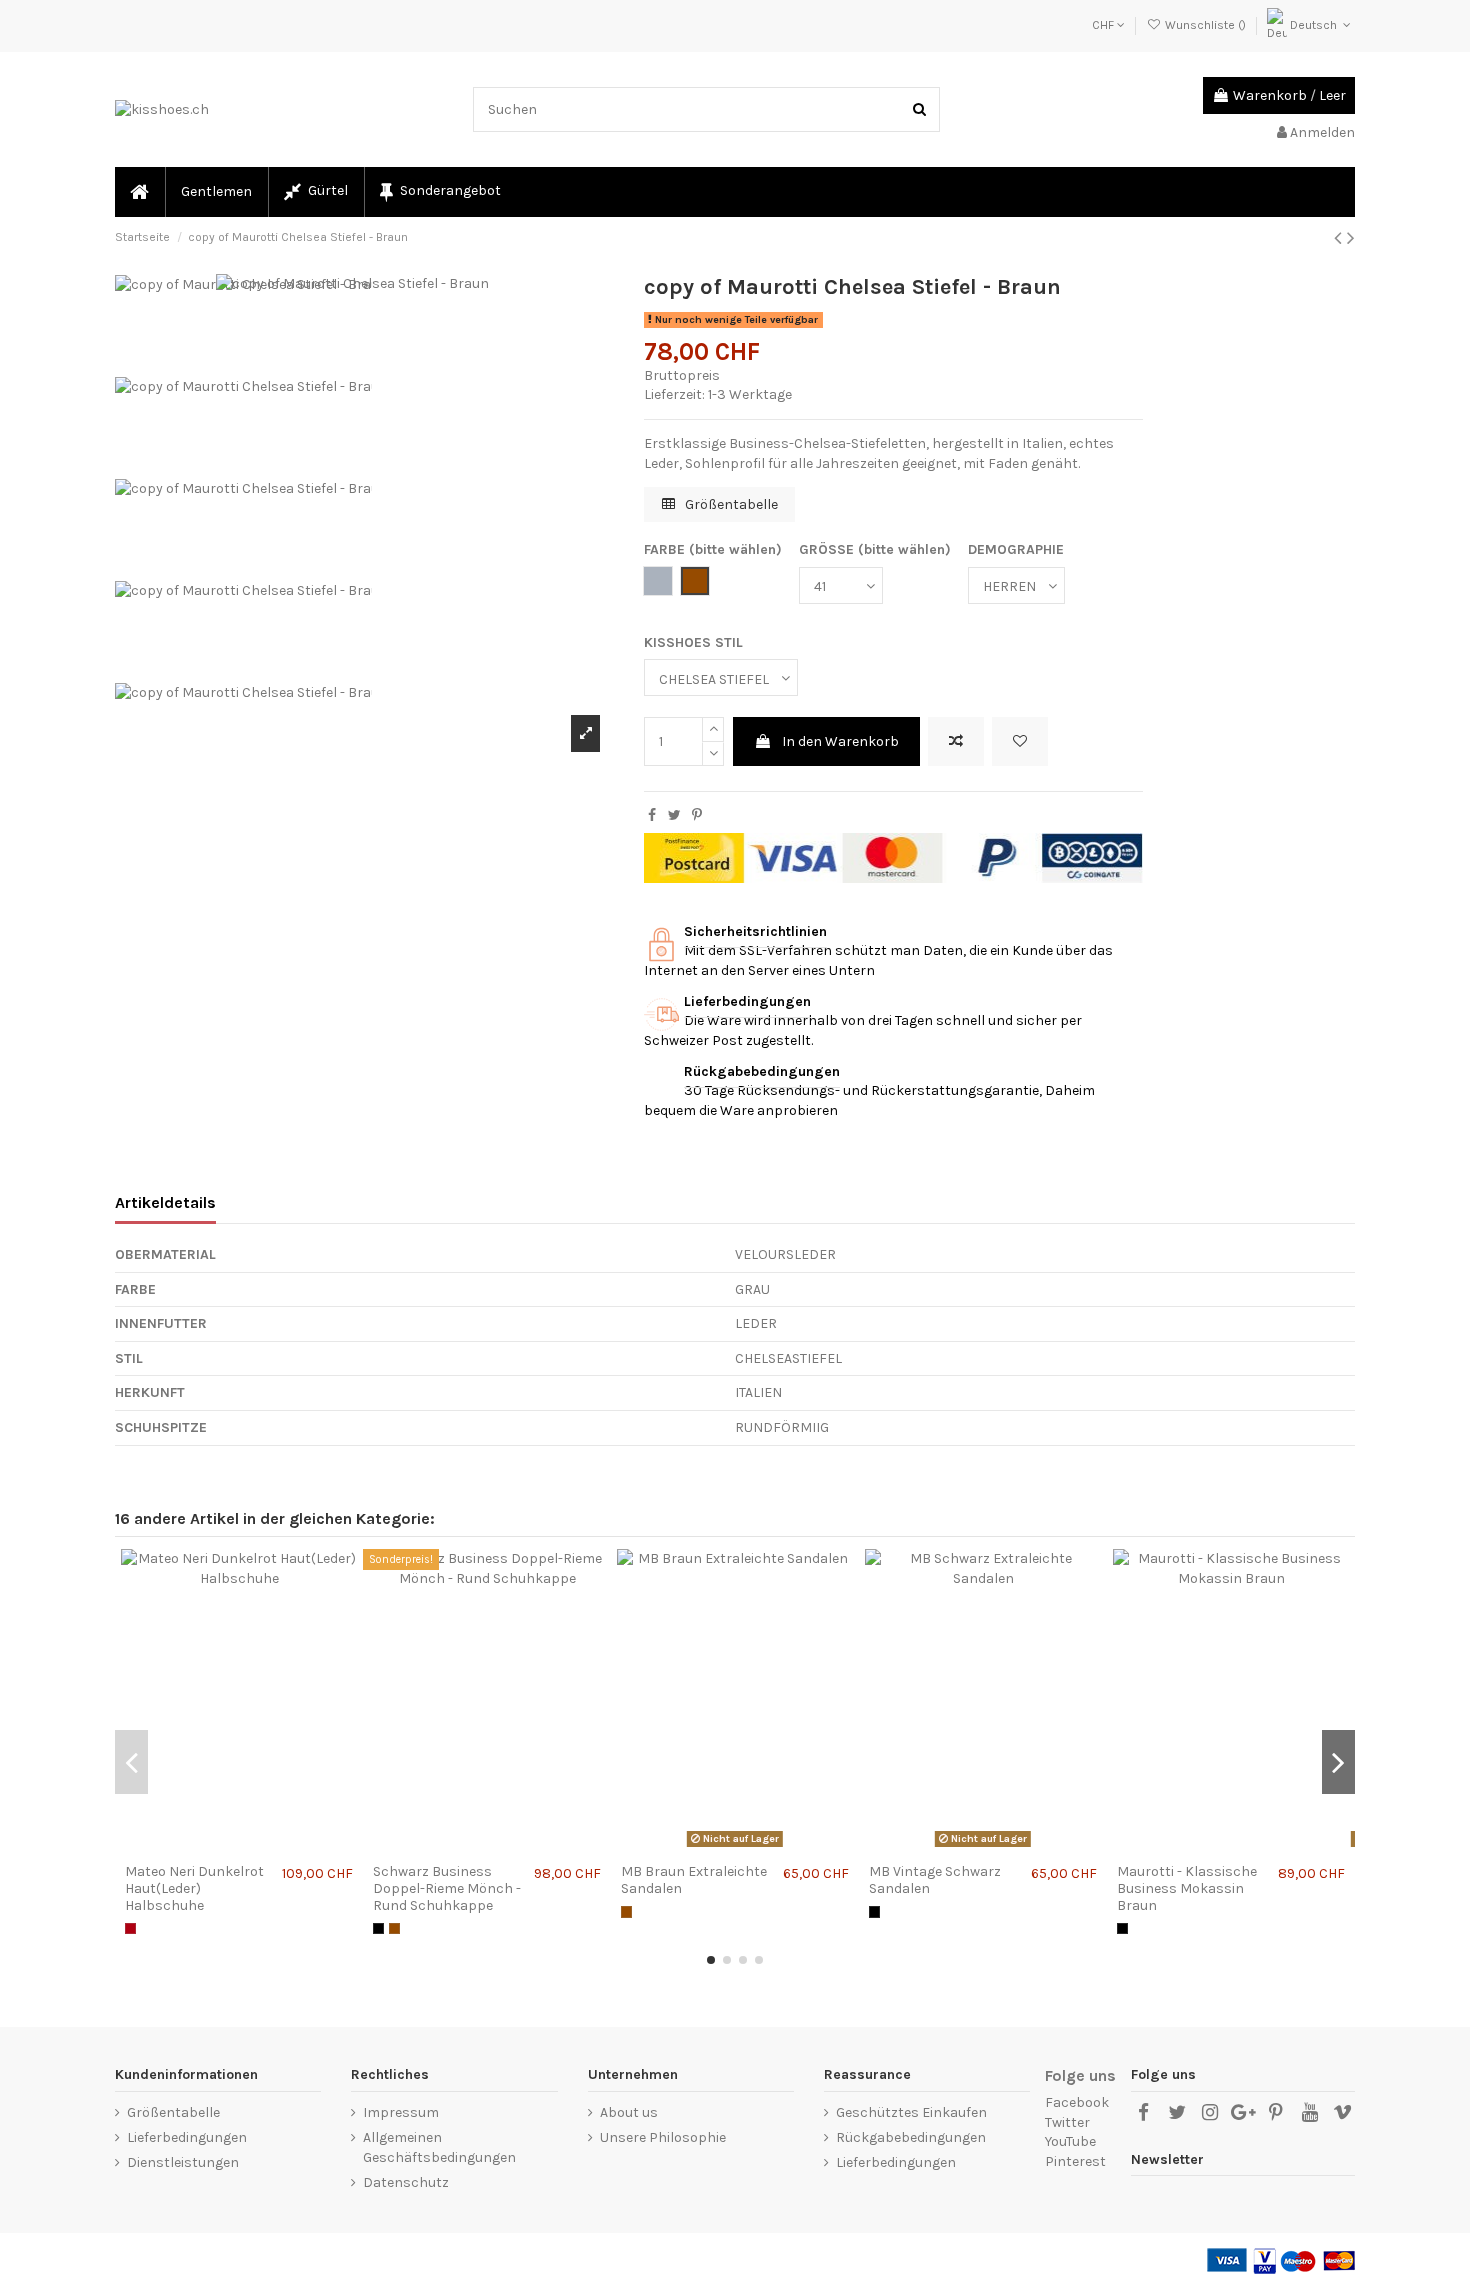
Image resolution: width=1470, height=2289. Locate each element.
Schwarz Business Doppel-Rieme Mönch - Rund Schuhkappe (447, 1888)
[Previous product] (1340, 238)
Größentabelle (730, 504)
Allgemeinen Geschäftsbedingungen (439, 2147)
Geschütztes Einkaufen (911, 2112)
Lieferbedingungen (187, 2137)
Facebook (1077, 2102)
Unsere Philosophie (663, 2137)
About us (629, 2112)
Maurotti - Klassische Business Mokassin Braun (1187, 1888)
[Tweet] (674, 815)
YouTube (1070, 2141)
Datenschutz (406, 2182)
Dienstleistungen (183, 2162)
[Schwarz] (378, 1928)
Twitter (1067, 2122)
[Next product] (1351, 238)
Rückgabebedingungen (911, 2137)
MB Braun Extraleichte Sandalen (694, 1880)
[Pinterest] (697, 815)
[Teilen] (652, 815)
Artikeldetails (165, 1202)
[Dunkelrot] (130, 1928)
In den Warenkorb (840, 741)
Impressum (401, 2112)
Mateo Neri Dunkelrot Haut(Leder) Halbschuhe (194, 1888)
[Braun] (394, 1928)
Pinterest (1075, 2161)
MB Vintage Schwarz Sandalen (935, 1880)
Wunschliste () (1205, 25)
